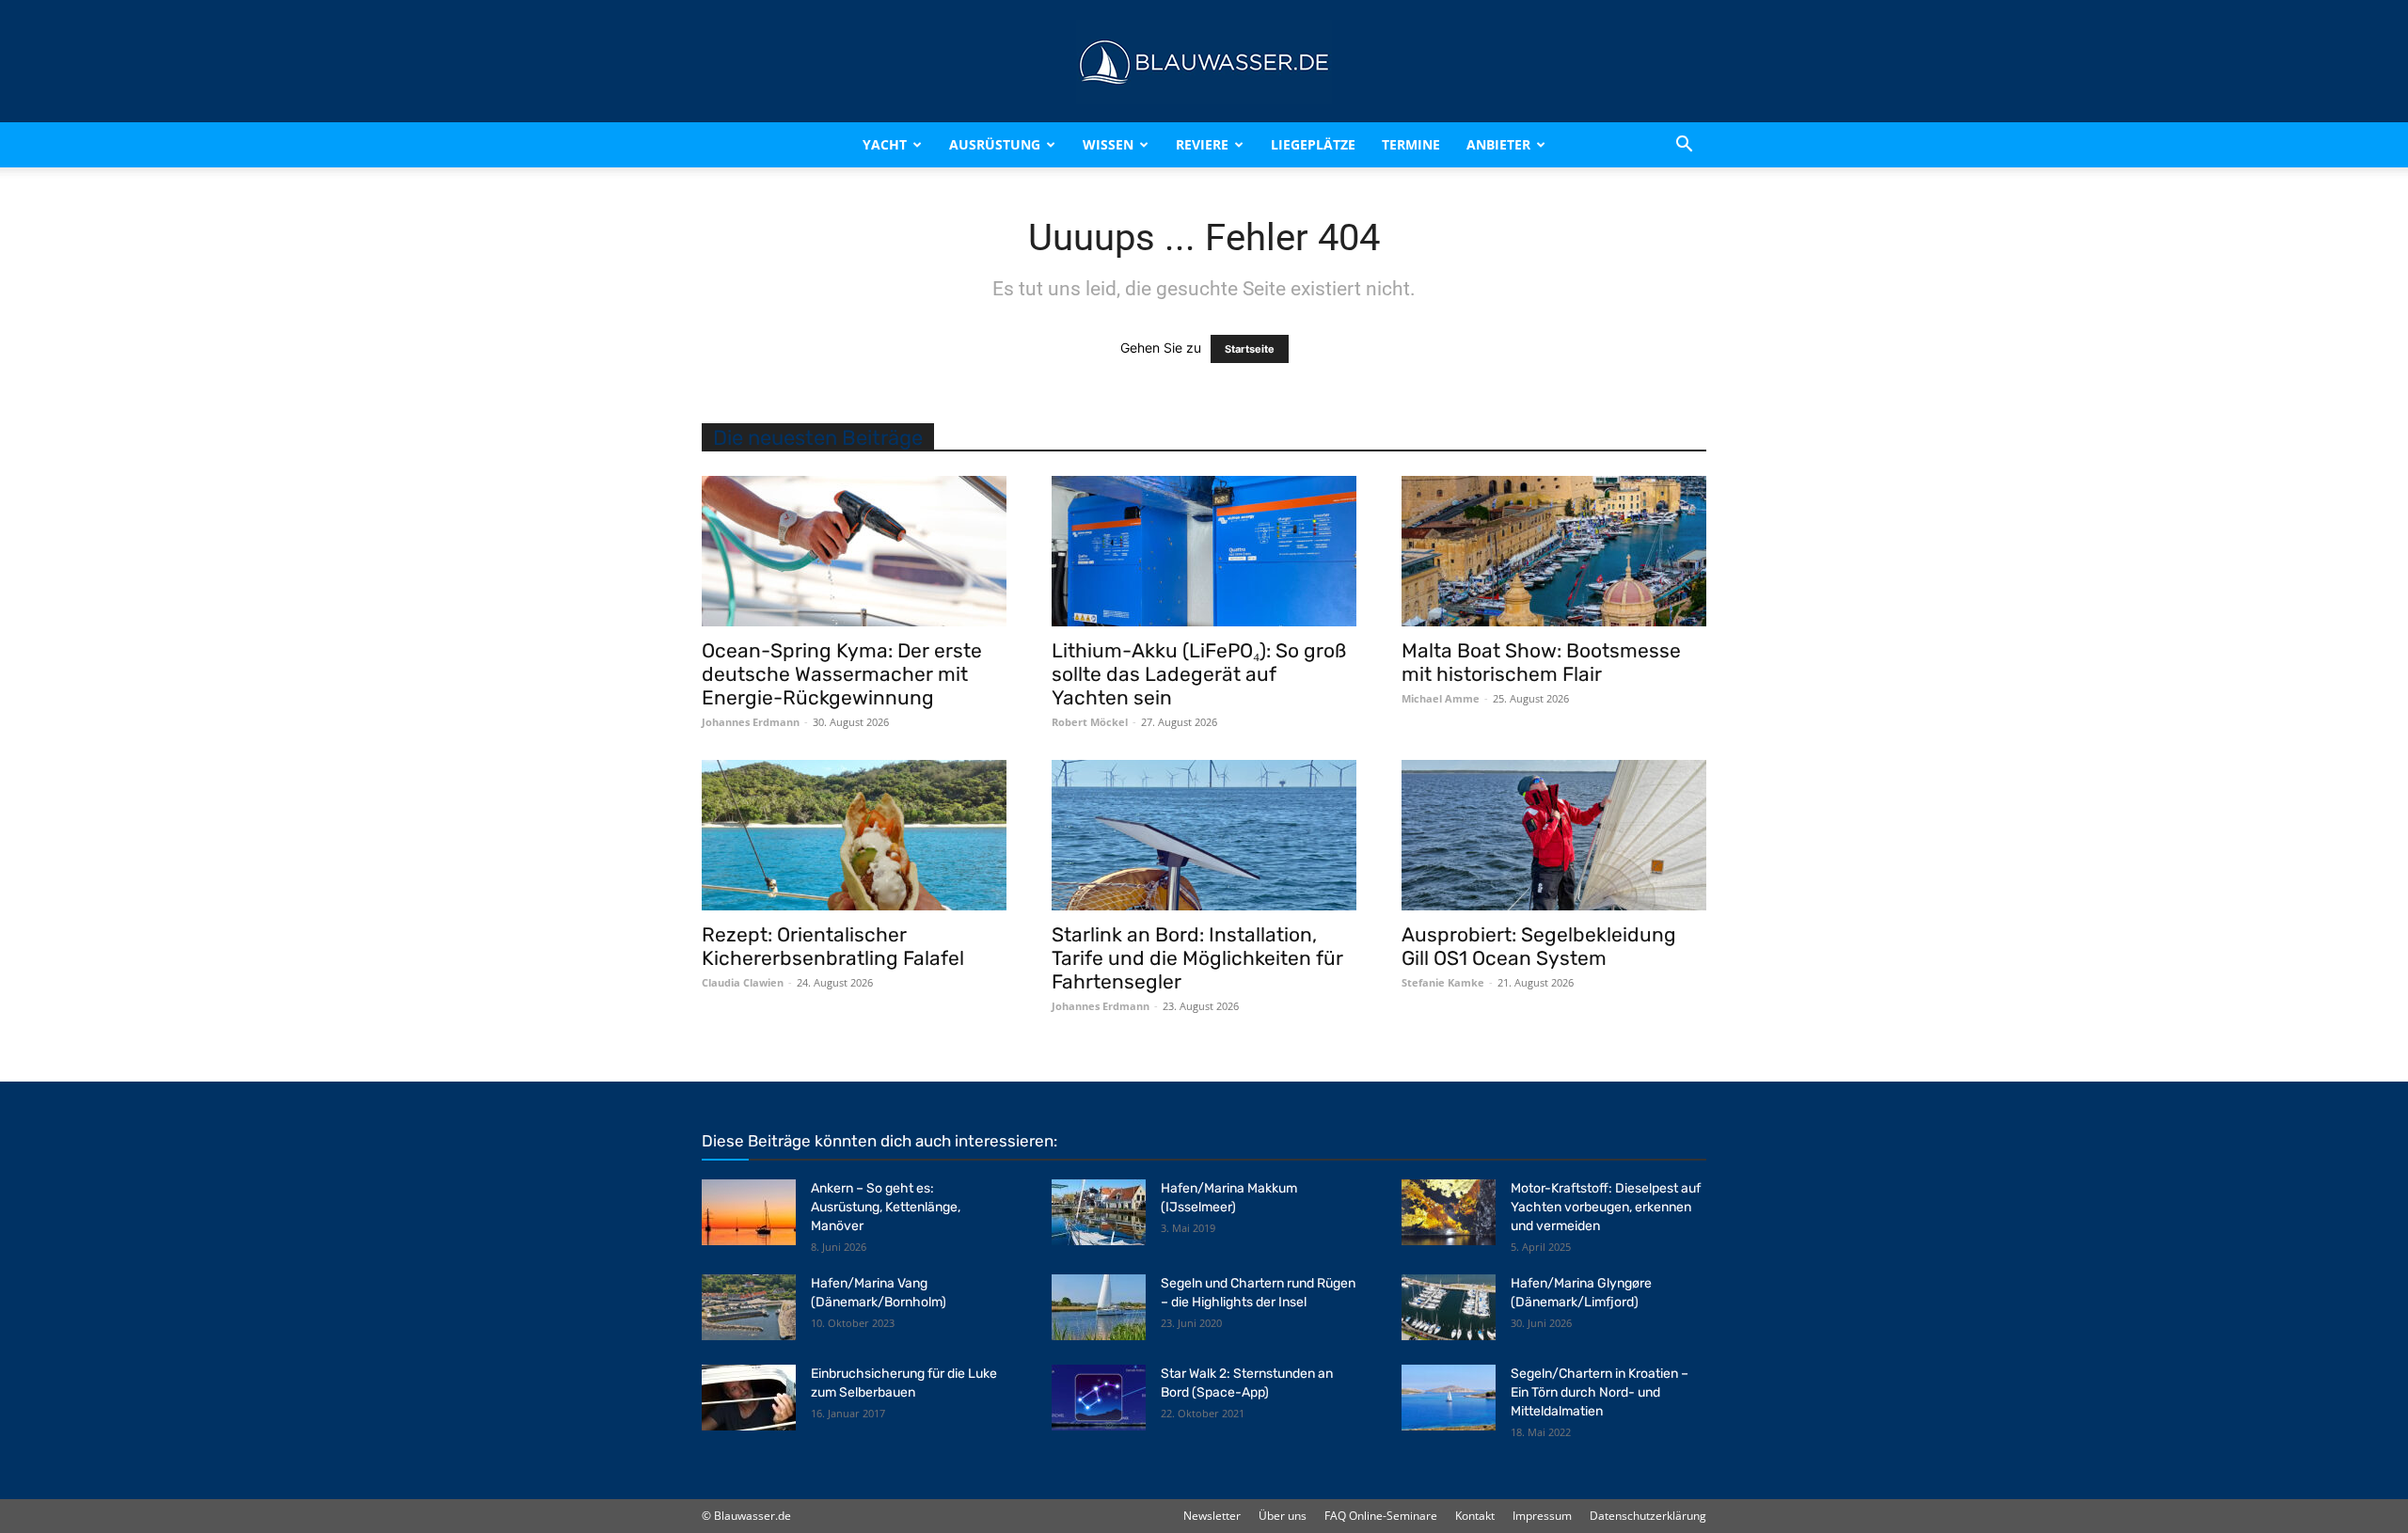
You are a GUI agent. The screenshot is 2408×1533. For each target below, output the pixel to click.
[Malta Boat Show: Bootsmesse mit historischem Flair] (1554, 551)
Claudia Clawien (743, 982)
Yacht (885, 144)
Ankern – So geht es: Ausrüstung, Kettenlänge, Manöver (886, 1207)
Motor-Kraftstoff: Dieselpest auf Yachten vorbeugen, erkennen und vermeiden (1606, 1207)
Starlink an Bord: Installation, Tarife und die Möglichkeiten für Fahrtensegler (1197, 958)
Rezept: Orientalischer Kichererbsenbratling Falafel (833, 946)
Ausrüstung (995, 144)
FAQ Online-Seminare (1381, 1516)
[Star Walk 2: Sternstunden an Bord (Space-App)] (1099, 1398)
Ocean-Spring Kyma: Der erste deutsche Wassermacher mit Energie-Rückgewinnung (842, 674)
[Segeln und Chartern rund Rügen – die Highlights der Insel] (1099, 1307)
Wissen (1108, 144)
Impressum (1542, 1516)
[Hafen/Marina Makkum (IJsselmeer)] (1099, 1212)
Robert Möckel (1090, 722)
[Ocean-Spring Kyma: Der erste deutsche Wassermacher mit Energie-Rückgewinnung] (854, 551)
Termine (1411, 144)
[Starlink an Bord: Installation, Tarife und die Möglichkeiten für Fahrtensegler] (1204, 835)
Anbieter (1498, 144)
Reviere (1202, 144)
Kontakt (1475, 1516)
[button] (1684, 145)
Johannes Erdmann (751, 722)
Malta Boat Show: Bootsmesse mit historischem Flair (1541, 662)
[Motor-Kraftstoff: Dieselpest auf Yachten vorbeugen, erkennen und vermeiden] (1449, 1212)
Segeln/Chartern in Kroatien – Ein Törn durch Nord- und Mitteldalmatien (1600, 1392)
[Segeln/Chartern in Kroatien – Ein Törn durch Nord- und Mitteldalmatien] (1449, 1398)
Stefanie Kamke (1443, 982)
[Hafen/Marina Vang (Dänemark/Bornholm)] (749, 1307)
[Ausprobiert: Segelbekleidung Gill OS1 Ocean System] (1554, 835)
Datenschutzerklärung (1648, 1516)
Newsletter (1212, 1516)
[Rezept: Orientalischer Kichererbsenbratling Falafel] (854, 835)
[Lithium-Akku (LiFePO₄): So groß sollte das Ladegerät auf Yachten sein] (1204, 551)
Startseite (1250, 349)
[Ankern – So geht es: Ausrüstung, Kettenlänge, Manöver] (749, 1212)
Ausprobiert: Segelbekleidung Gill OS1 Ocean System (1539, 946)
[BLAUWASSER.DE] (1204, 62)
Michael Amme (1441, 698)
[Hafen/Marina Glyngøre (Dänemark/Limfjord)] (1449, 1307)
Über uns (1283, 1516)
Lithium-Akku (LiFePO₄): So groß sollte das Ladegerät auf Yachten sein (1199, 674)
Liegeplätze (1313, 144)
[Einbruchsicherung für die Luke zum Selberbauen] (749, 1398)
